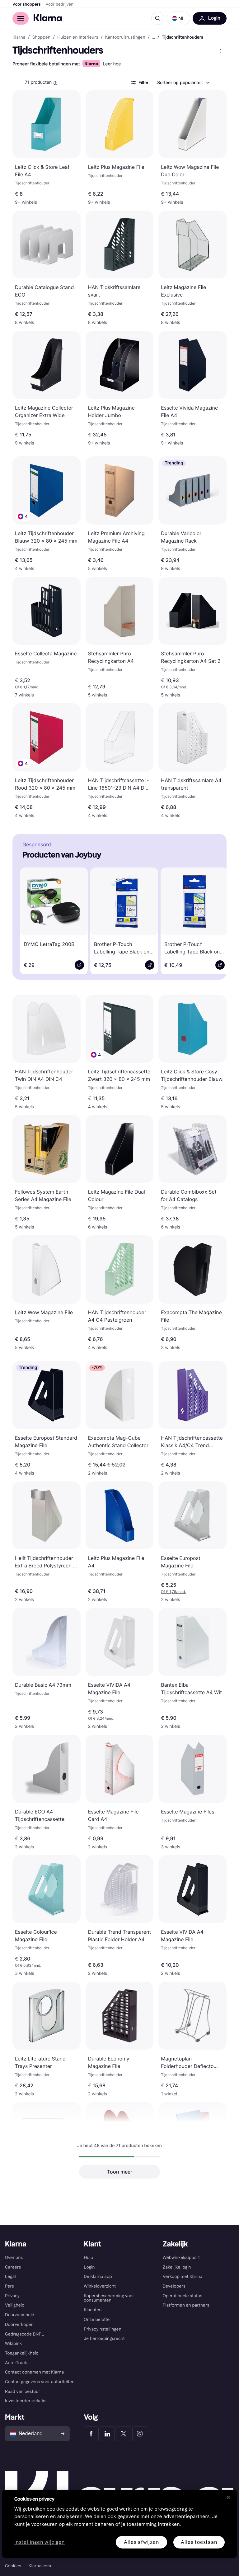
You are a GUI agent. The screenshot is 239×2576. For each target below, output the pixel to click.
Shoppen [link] (41, 37)
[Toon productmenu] (220, 51)
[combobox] (183, 83)
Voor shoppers (27, 4)
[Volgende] (213, 920)
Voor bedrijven (60, 4)
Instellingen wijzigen (40, 2542)
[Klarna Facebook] (91, 2434)
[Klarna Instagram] (140, 2434)
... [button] (154, 37)
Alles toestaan (199, 2542)
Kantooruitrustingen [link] (125, 37)
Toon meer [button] (120, 2172)
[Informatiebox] (55, 83)
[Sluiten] (228, 2497)
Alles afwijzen (141, 2542)
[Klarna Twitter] (124, 2434)
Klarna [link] (19, 37)
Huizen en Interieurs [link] (78, 37)
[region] (119, 2524)
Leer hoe (112, 64)
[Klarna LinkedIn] (107, 2434)
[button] (178, 18)
